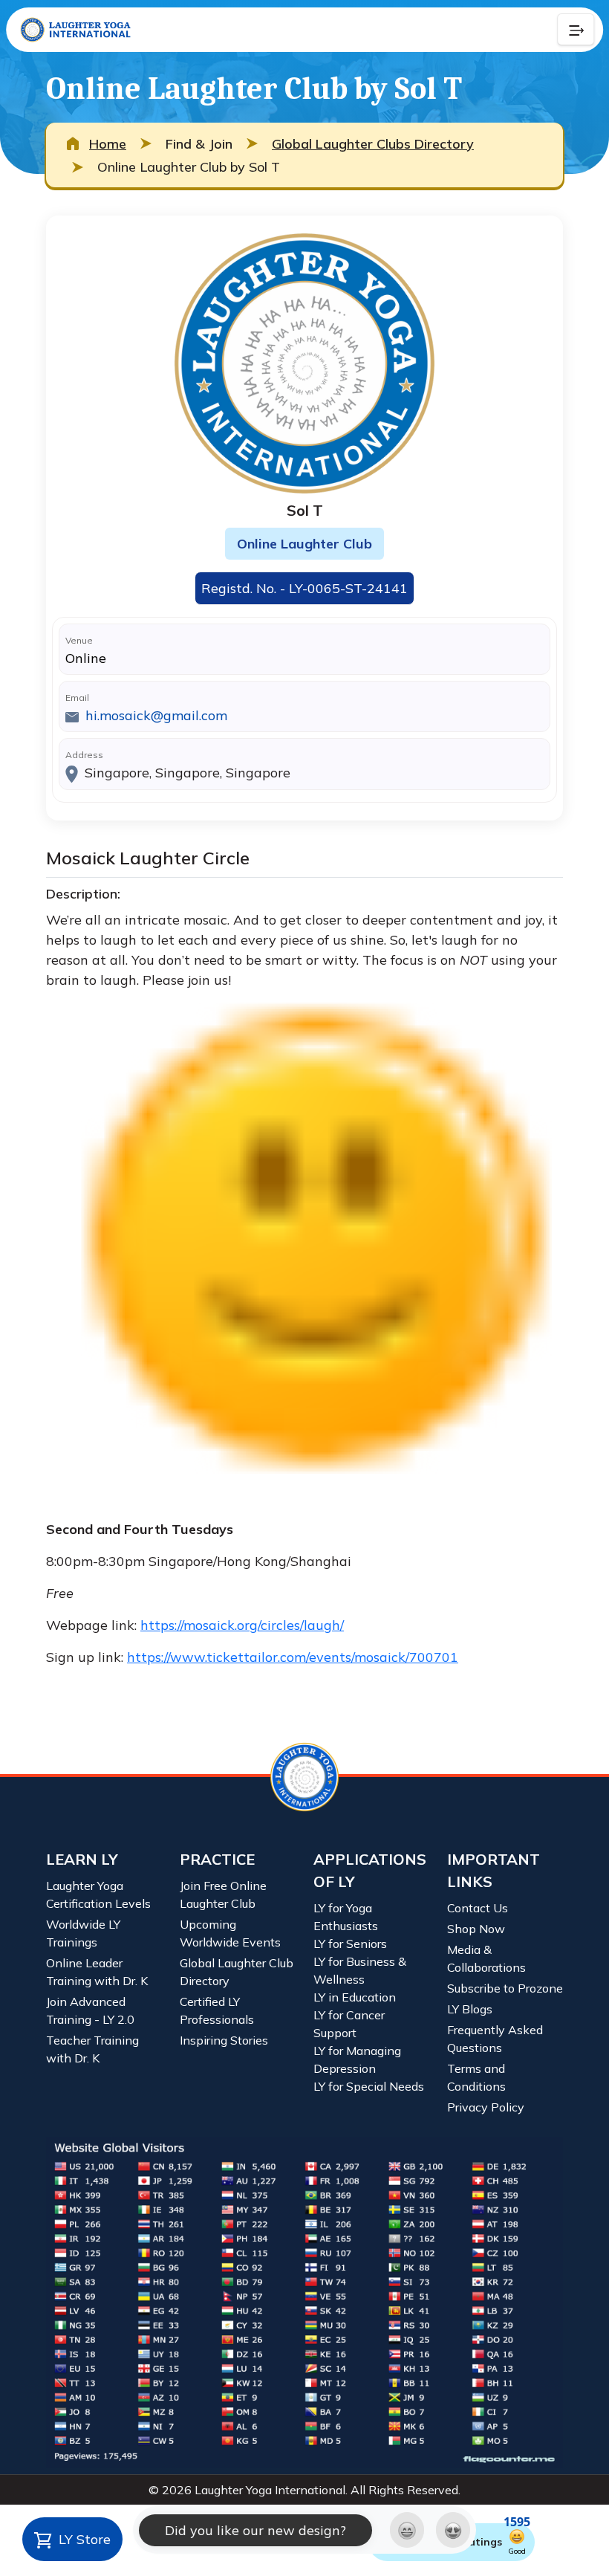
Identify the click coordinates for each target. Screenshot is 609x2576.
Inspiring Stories (224, 2040)
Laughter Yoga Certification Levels (98, 1894)
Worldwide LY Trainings (83, 1933)
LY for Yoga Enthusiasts (346, 1917)
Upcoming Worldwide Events (230, 1933)
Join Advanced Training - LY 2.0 (90, 2010)
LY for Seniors (350, 1944)
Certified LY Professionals (217, 2010)
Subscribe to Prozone (505, 1988)
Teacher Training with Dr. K (92, 2049)
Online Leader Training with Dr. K (97, 1972)
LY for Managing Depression (357, 2059)
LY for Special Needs (369, 2086)
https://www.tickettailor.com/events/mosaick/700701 (293, 1657)
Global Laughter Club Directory (237, 1972)
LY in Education (355, 1997)
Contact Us (478, 1908)
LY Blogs (470, 2009)
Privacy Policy (486, 2107)
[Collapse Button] (576, 30)
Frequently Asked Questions (495, 2039)
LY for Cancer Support (349, 2024)
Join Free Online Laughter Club (223, 1894)
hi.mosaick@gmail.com (156, 715)
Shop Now (476, 1929)
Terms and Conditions (476, 2077)
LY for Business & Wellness (360, 1970)
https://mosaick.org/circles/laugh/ (242, 1625)
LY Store (83, 2539)
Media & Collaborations (486, 1958)
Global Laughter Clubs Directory (373, 144)
